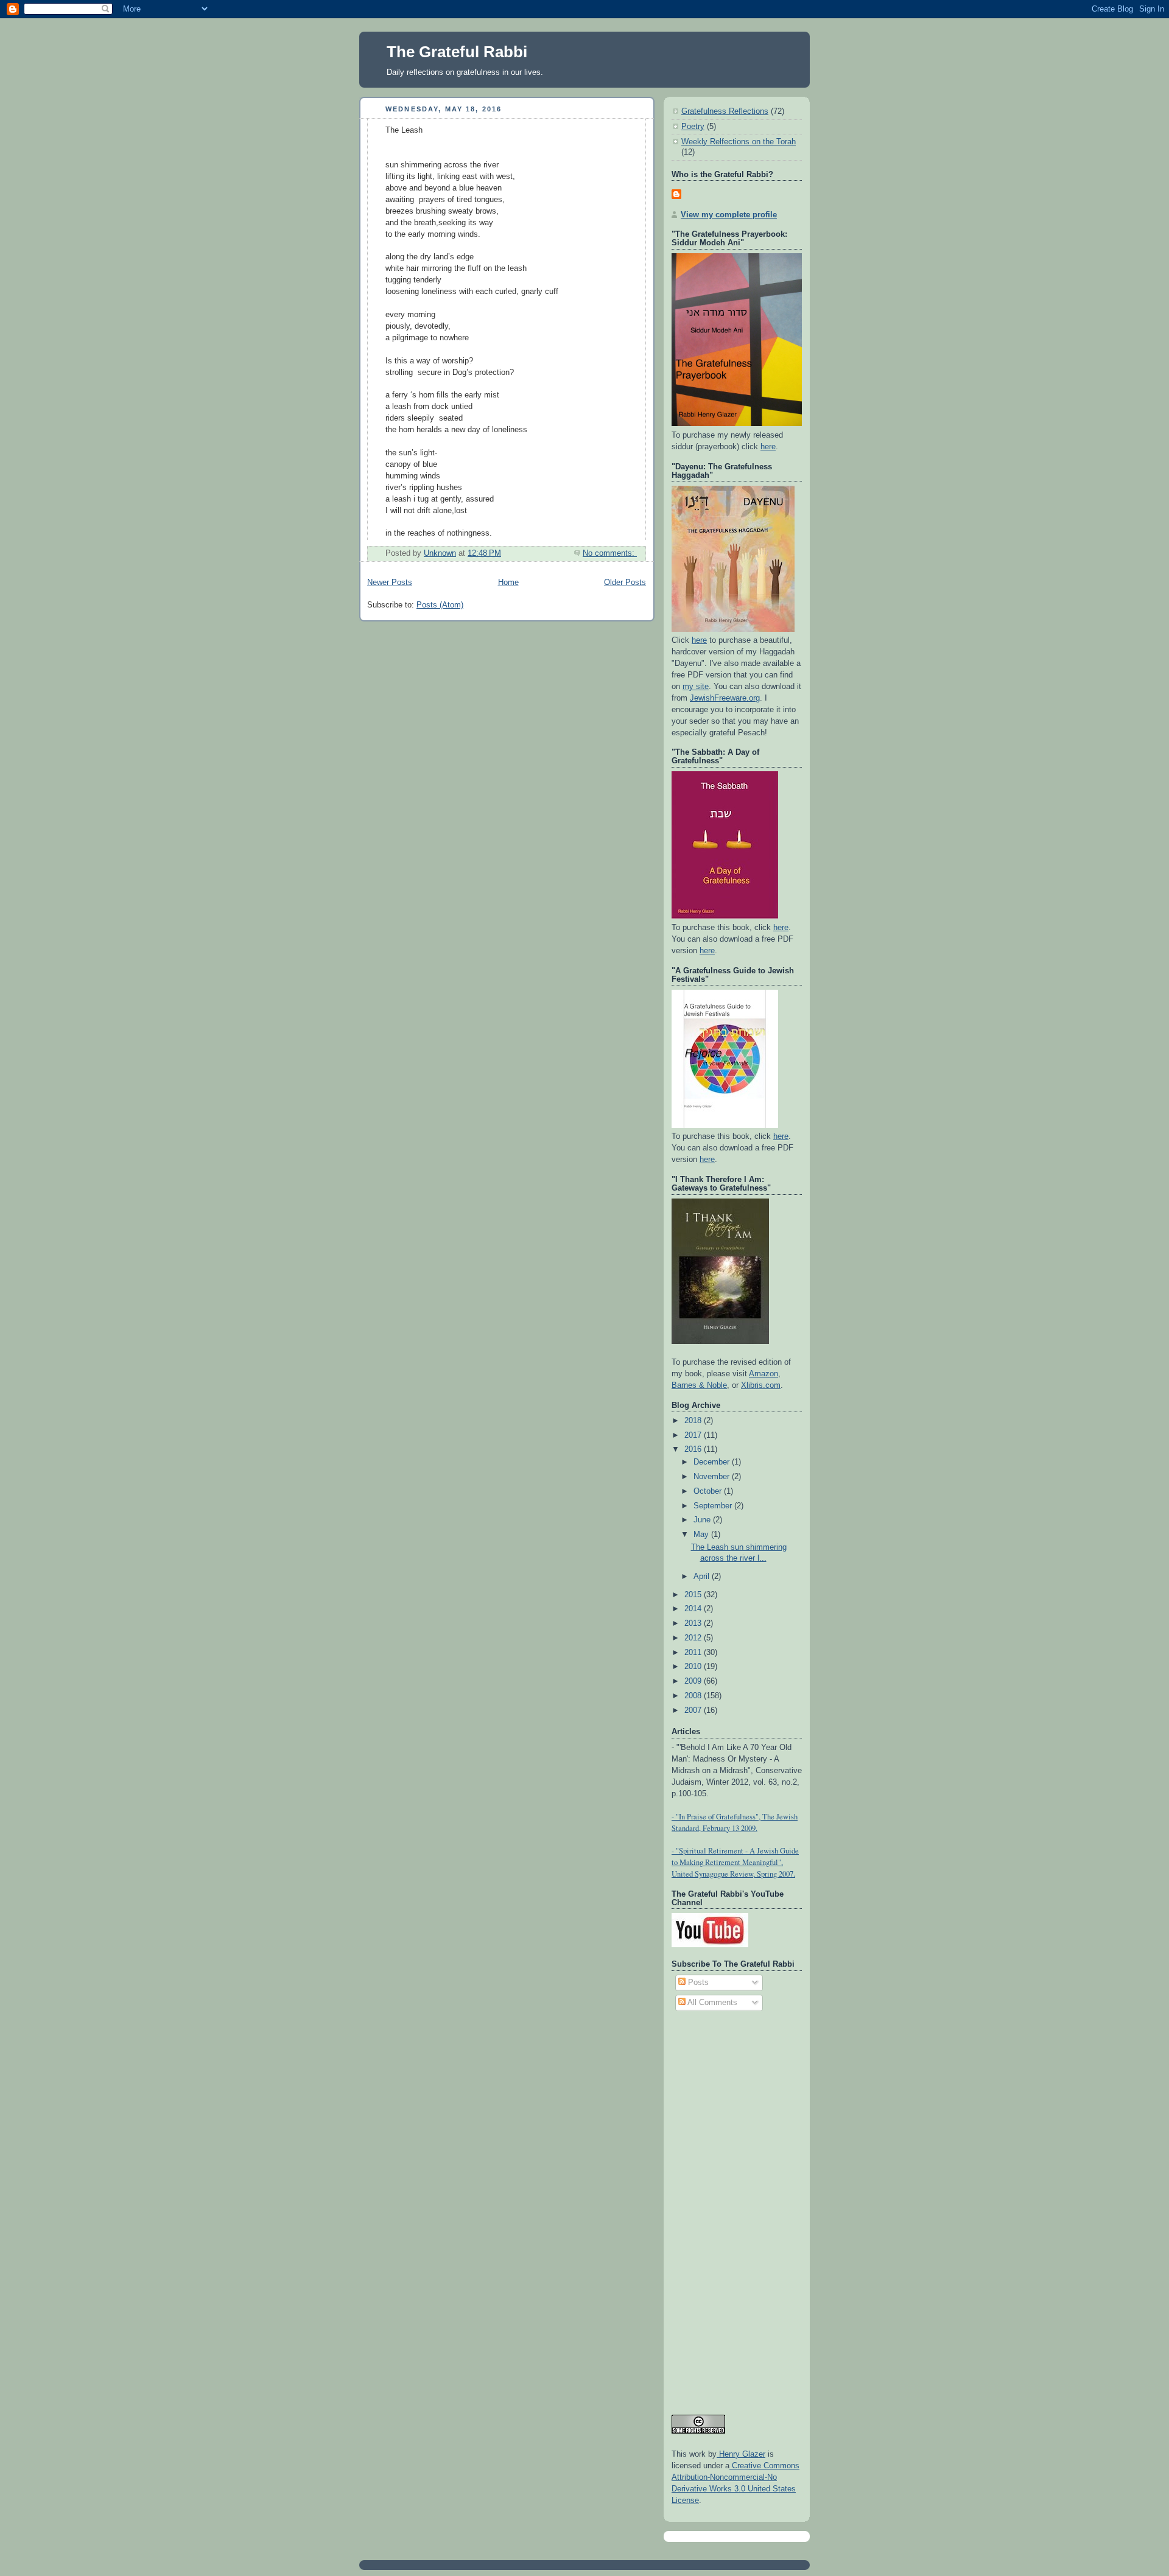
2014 (694, 1609)
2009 (694, 1681)
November (713, 1477)
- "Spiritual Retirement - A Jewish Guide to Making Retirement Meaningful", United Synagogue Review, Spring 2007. (735, 1862)
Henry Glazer (741, 2454)
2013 (694, 1623)
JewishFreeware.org (725, 698)
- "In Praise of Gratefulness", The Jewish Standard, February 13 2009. (735, 1822)
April (703, 1577)
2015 (694, 1595)
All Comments (711, 2003)
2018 (694, 1421)
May (702, 1535)
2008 (694, 1696)
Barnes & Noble (699, 1385)
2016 (694, 1449)
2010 (694, 1667)
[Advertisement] (720, 2207)
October (709, 1491)
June (703, 1520)
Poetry (693, 127)
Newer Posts (390, 583)
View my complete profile (729, 215)
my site (696, 687)
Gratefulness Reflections (725, 111)
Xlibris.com (761, 1385)
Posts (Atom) (440, 605)
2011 (694, 1653)
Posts (697, 1983)
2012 (694, 1638)
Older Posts (625, 583)
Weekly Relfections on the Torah (739, 142)
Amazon (764, 1374)
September (714, 1506)
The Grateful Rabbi (457, 52)
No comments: (610, 553)
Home (508, 583)
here (768, 447)
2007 (694, 1710)
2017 (694, 1435)
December (713, 1462)
